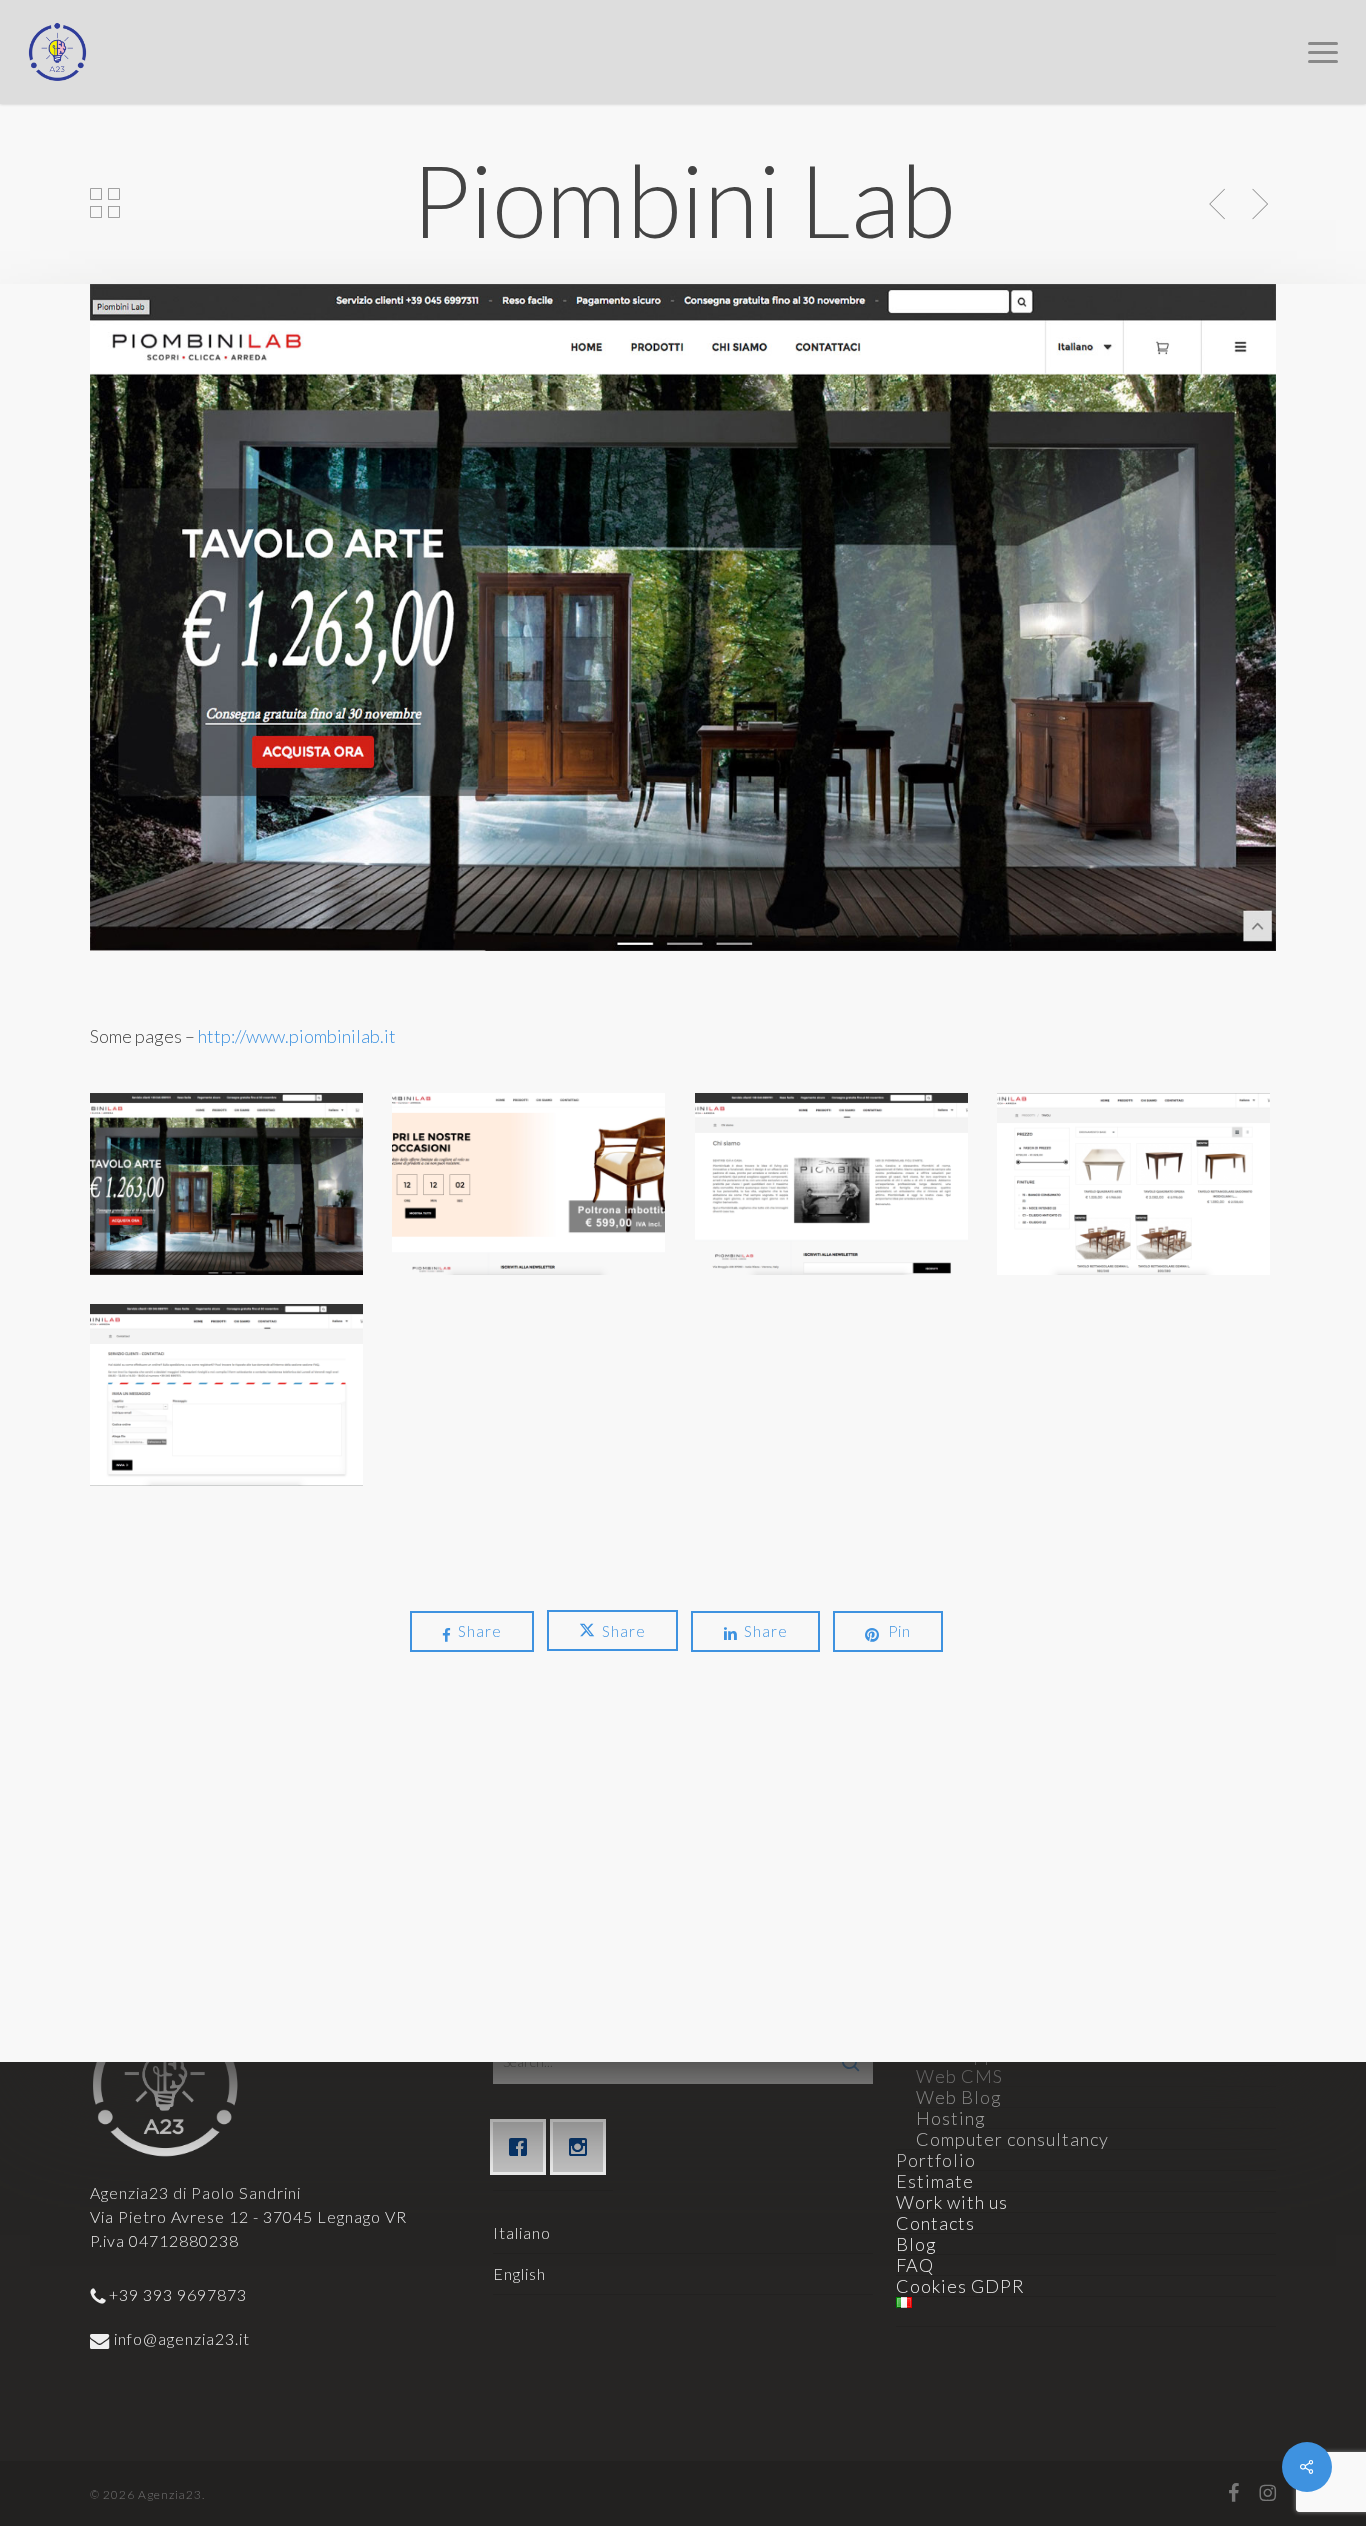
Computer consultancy (1012, 2139)
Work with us (952, 2202)
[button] (1323, 52)
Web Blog (959, 2097)
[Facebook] (523, 2147)
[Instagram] (583, 2147)
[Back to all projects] (105, 203)
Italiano (522, 2232)
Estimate (935, 2181)
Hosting (951, 2118)
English (519, 2273)
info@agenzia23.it (180, 2338)
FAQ (915, 2265)
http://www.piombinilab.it (297, 1036)
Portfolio (936, 2160)
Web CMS (959, 2076)
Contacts (935, 2223)
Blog (916, 2244)
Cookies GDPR (960, 2286)
